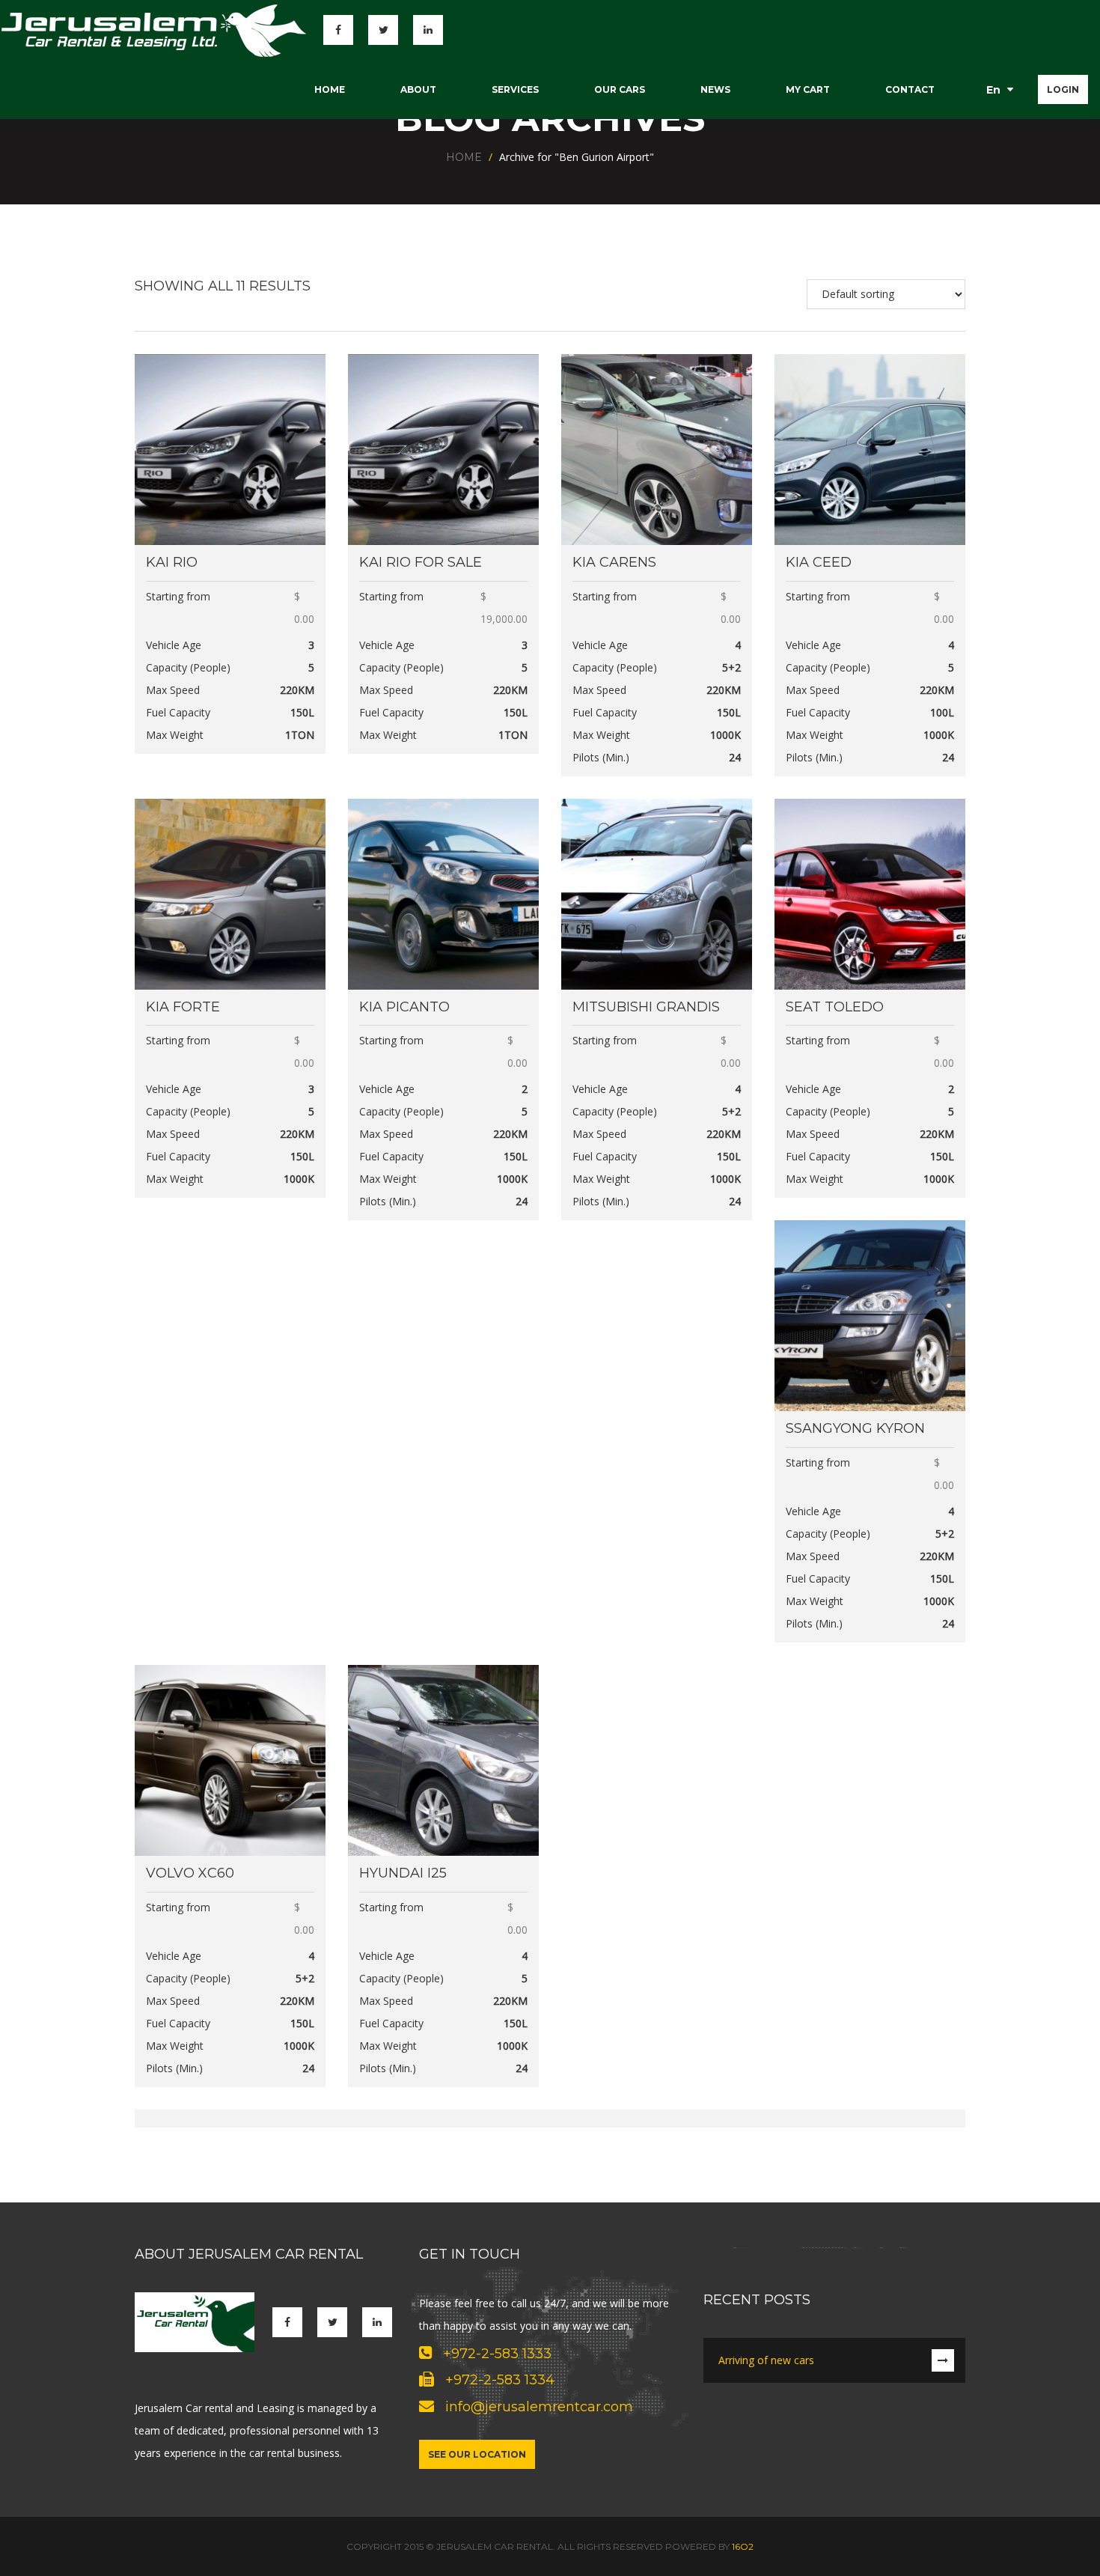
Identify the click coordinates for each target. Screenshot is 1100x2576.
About (418, 89)
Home (330, 89)
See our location (477, 2454)
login (1063, 89)
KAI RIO (172, 562)
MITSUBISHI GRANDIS (646, 1007)
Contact (910, 89)
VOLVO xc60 (190, 1873)
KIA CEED (819, 562)
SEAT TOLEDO (835, 1007)
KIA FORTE (183, 1007)
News (715, 89)
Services (515, 89)
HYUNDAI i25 (403, 1873)
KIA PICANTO (404, 1007)
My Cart (808, 89)
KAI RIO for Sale (421, 562)
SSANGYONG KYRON (855, 1428)
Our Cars (620, 89)
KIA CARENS (614, 562)
